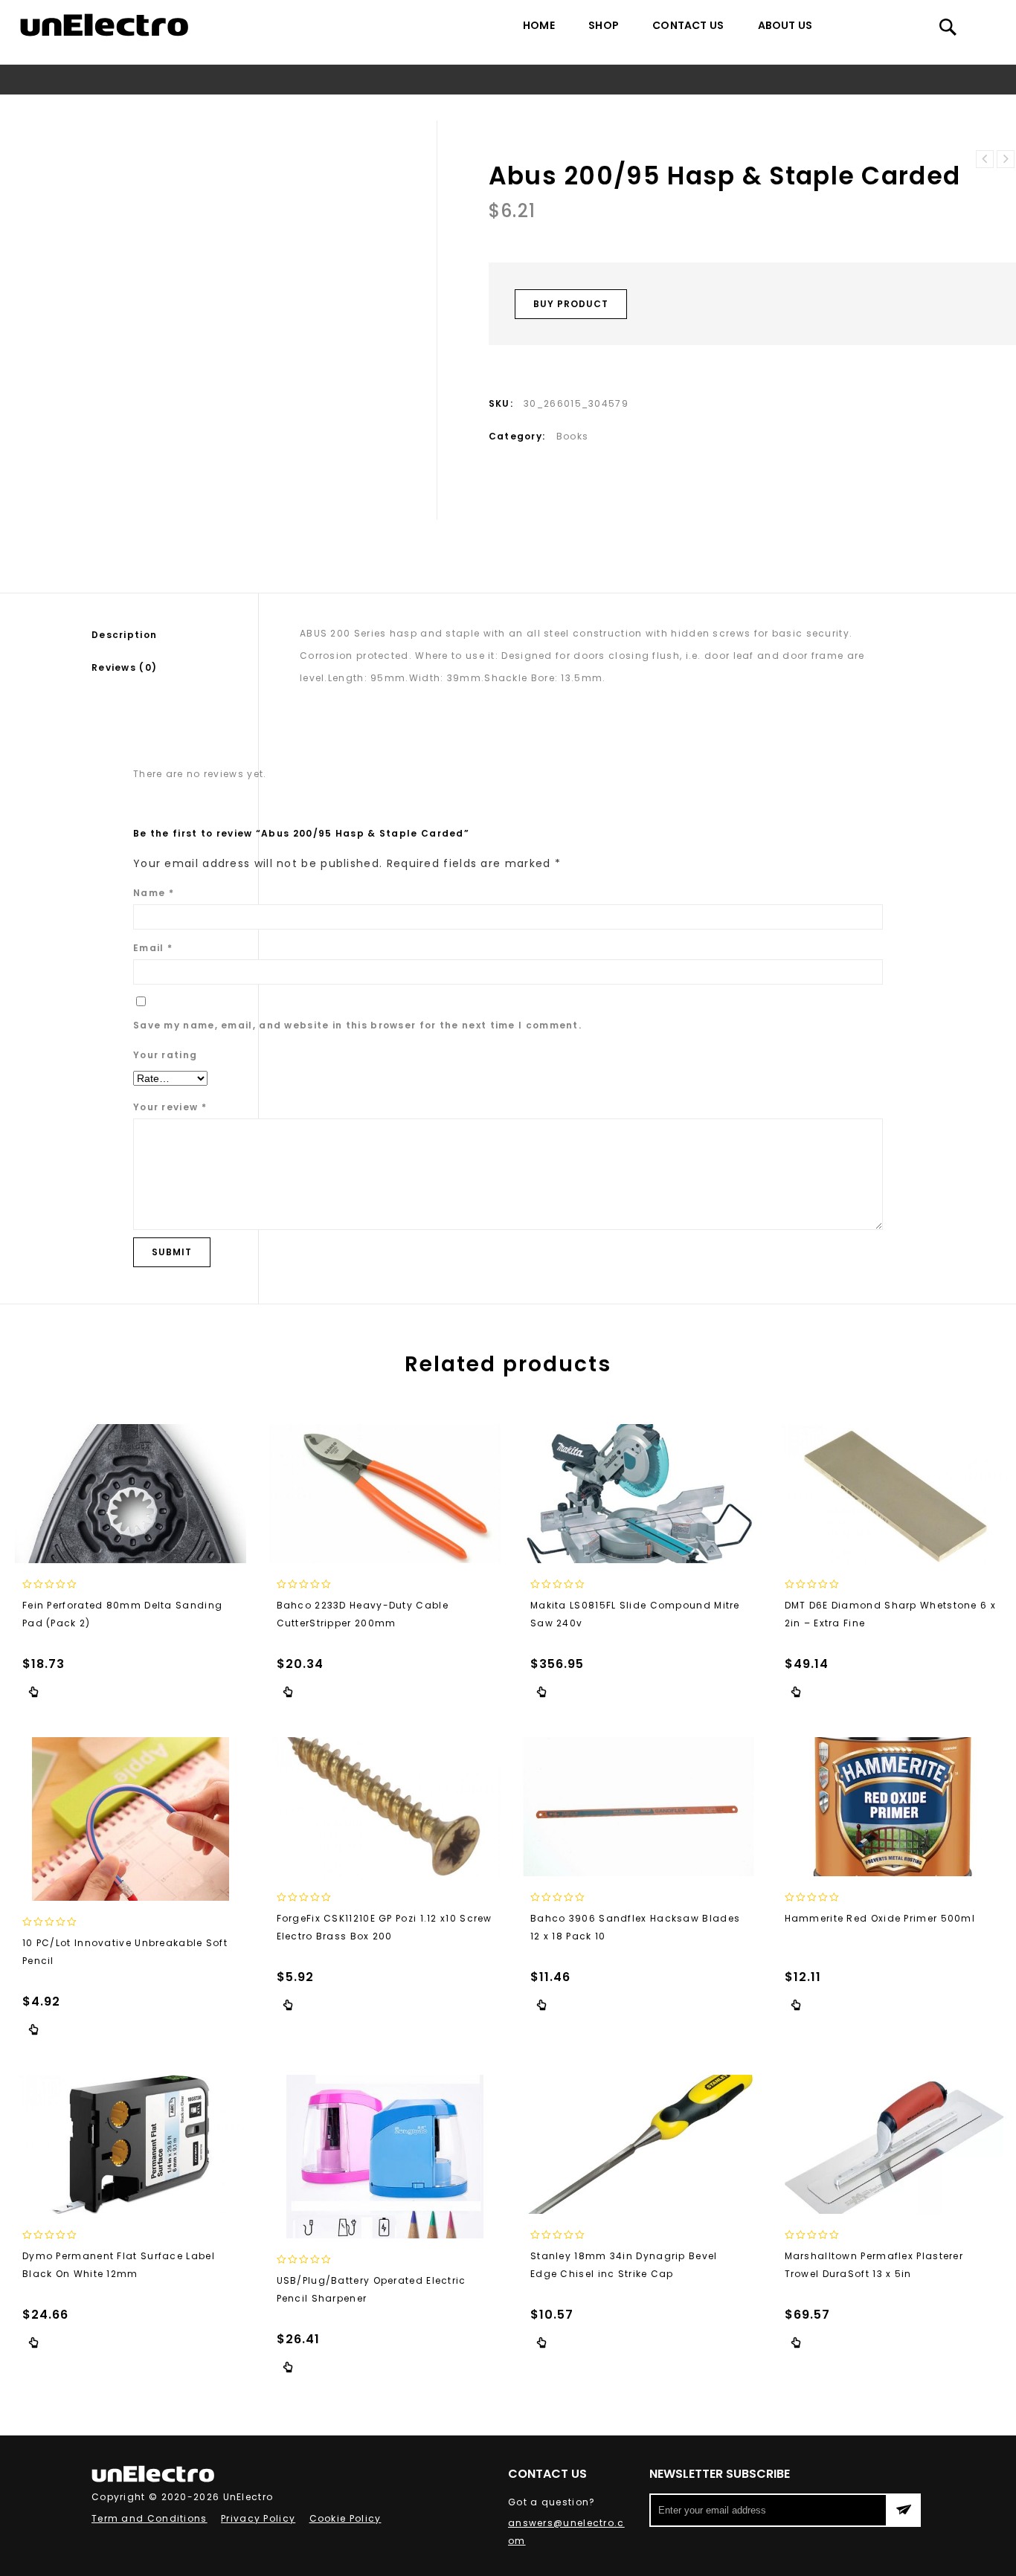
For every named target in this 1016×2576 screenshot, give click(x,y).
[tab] (175, 635)
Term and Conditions (149, 2518)
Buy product (571, 304)
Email (153, 948)
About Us (785, 25)
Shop (604, 25)
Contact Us (688, 25)
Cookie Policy (345, 2518)
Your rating (165, 1055)
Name (154, 893)
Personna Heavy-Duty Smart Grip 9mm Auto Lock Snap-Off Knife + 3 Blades (985, 159)
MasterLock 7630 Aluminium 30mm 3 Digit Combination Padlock (1006, 159)
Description (124, 635)
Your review (170, 1107)
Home (539, 25)
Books (446, 107)
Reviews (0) (124, 667)
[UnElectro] (104, 25)
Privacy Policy (258, 2518)
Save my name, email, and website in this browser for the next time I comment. (357, 1025)
